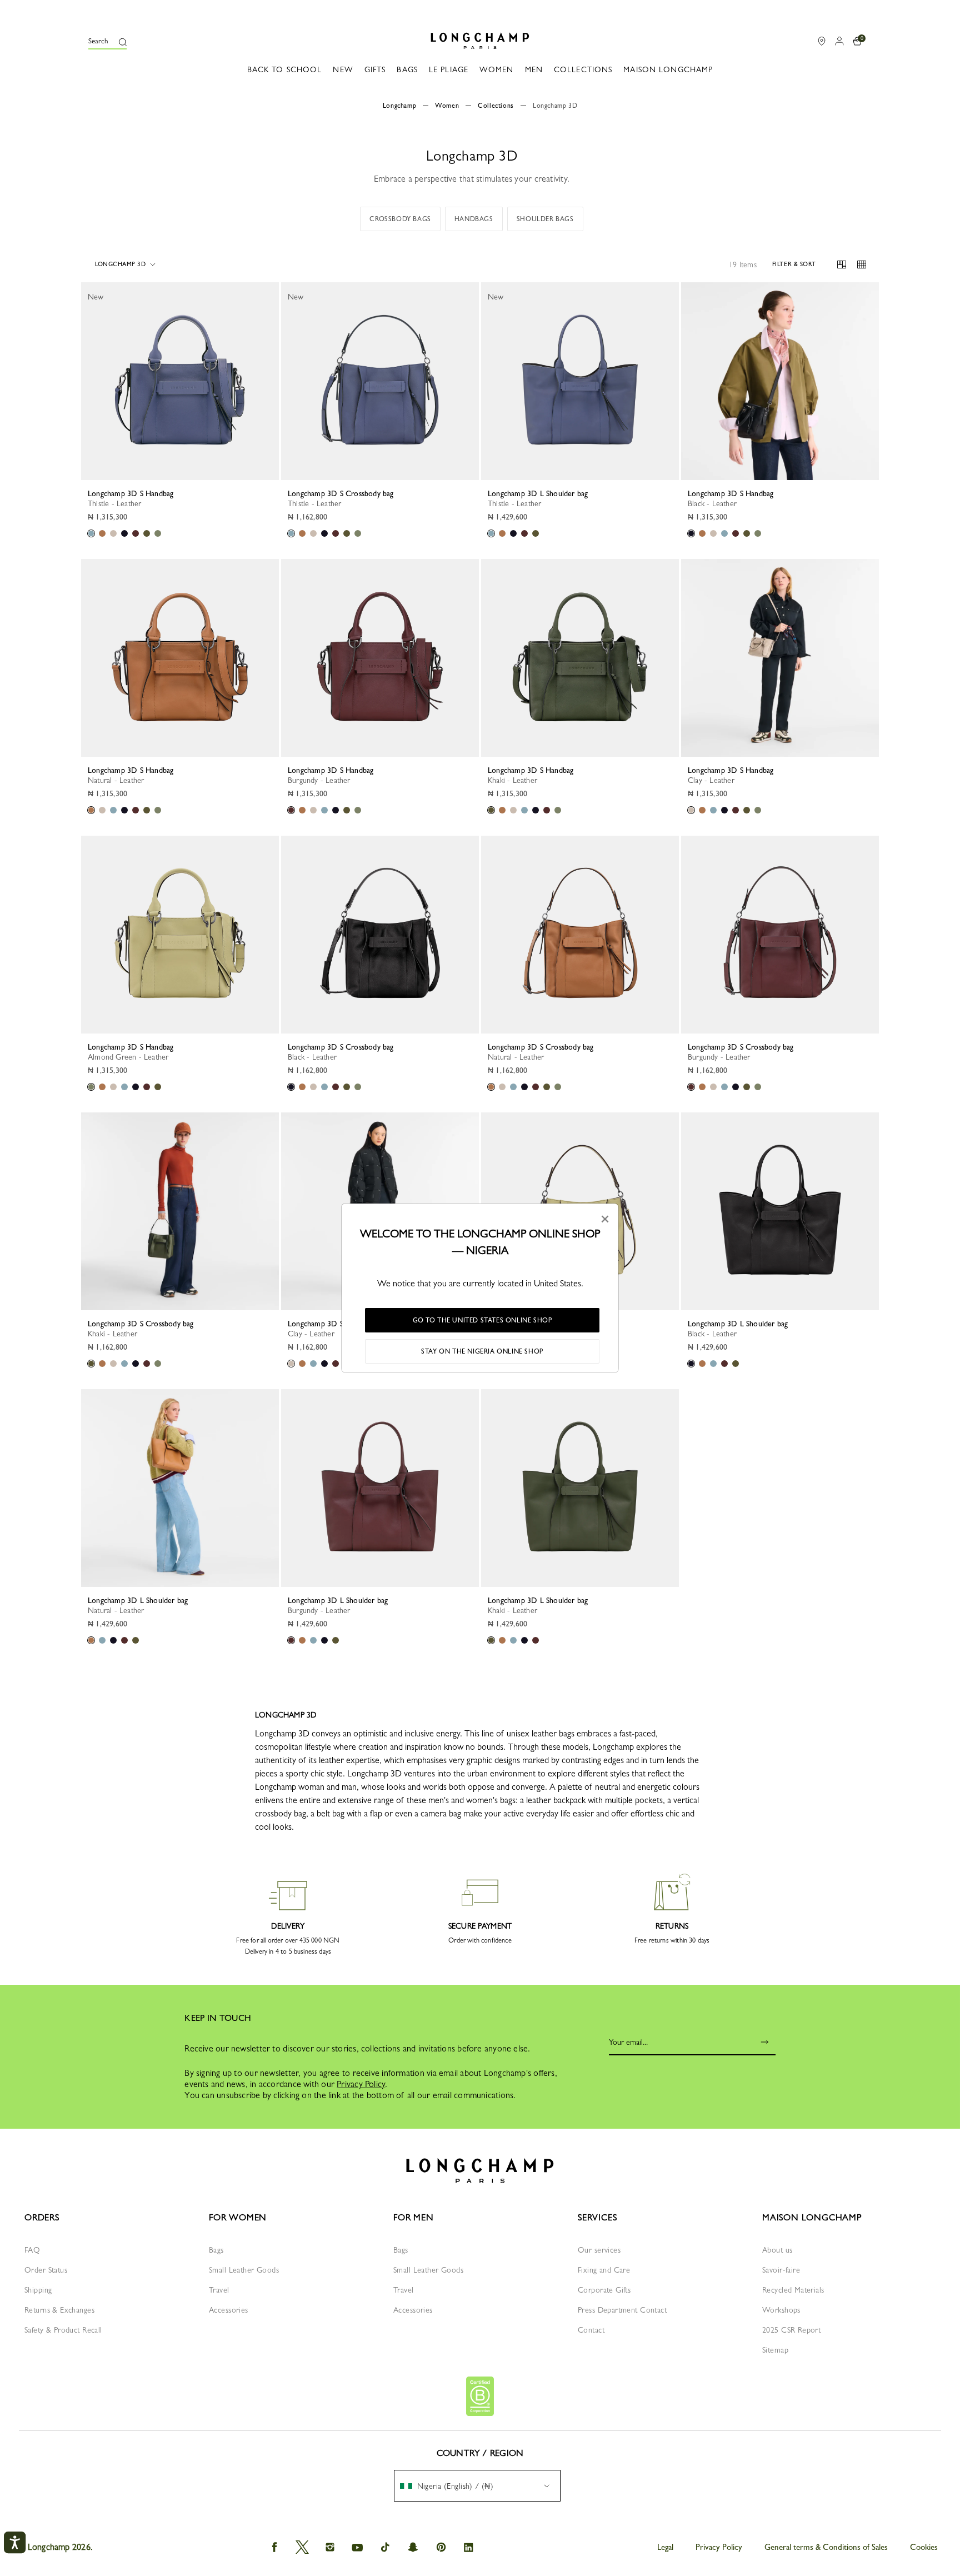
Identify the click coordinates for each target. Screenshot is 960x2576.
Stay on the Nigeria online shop (482, 1351)
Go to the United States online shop (482, 1320)
